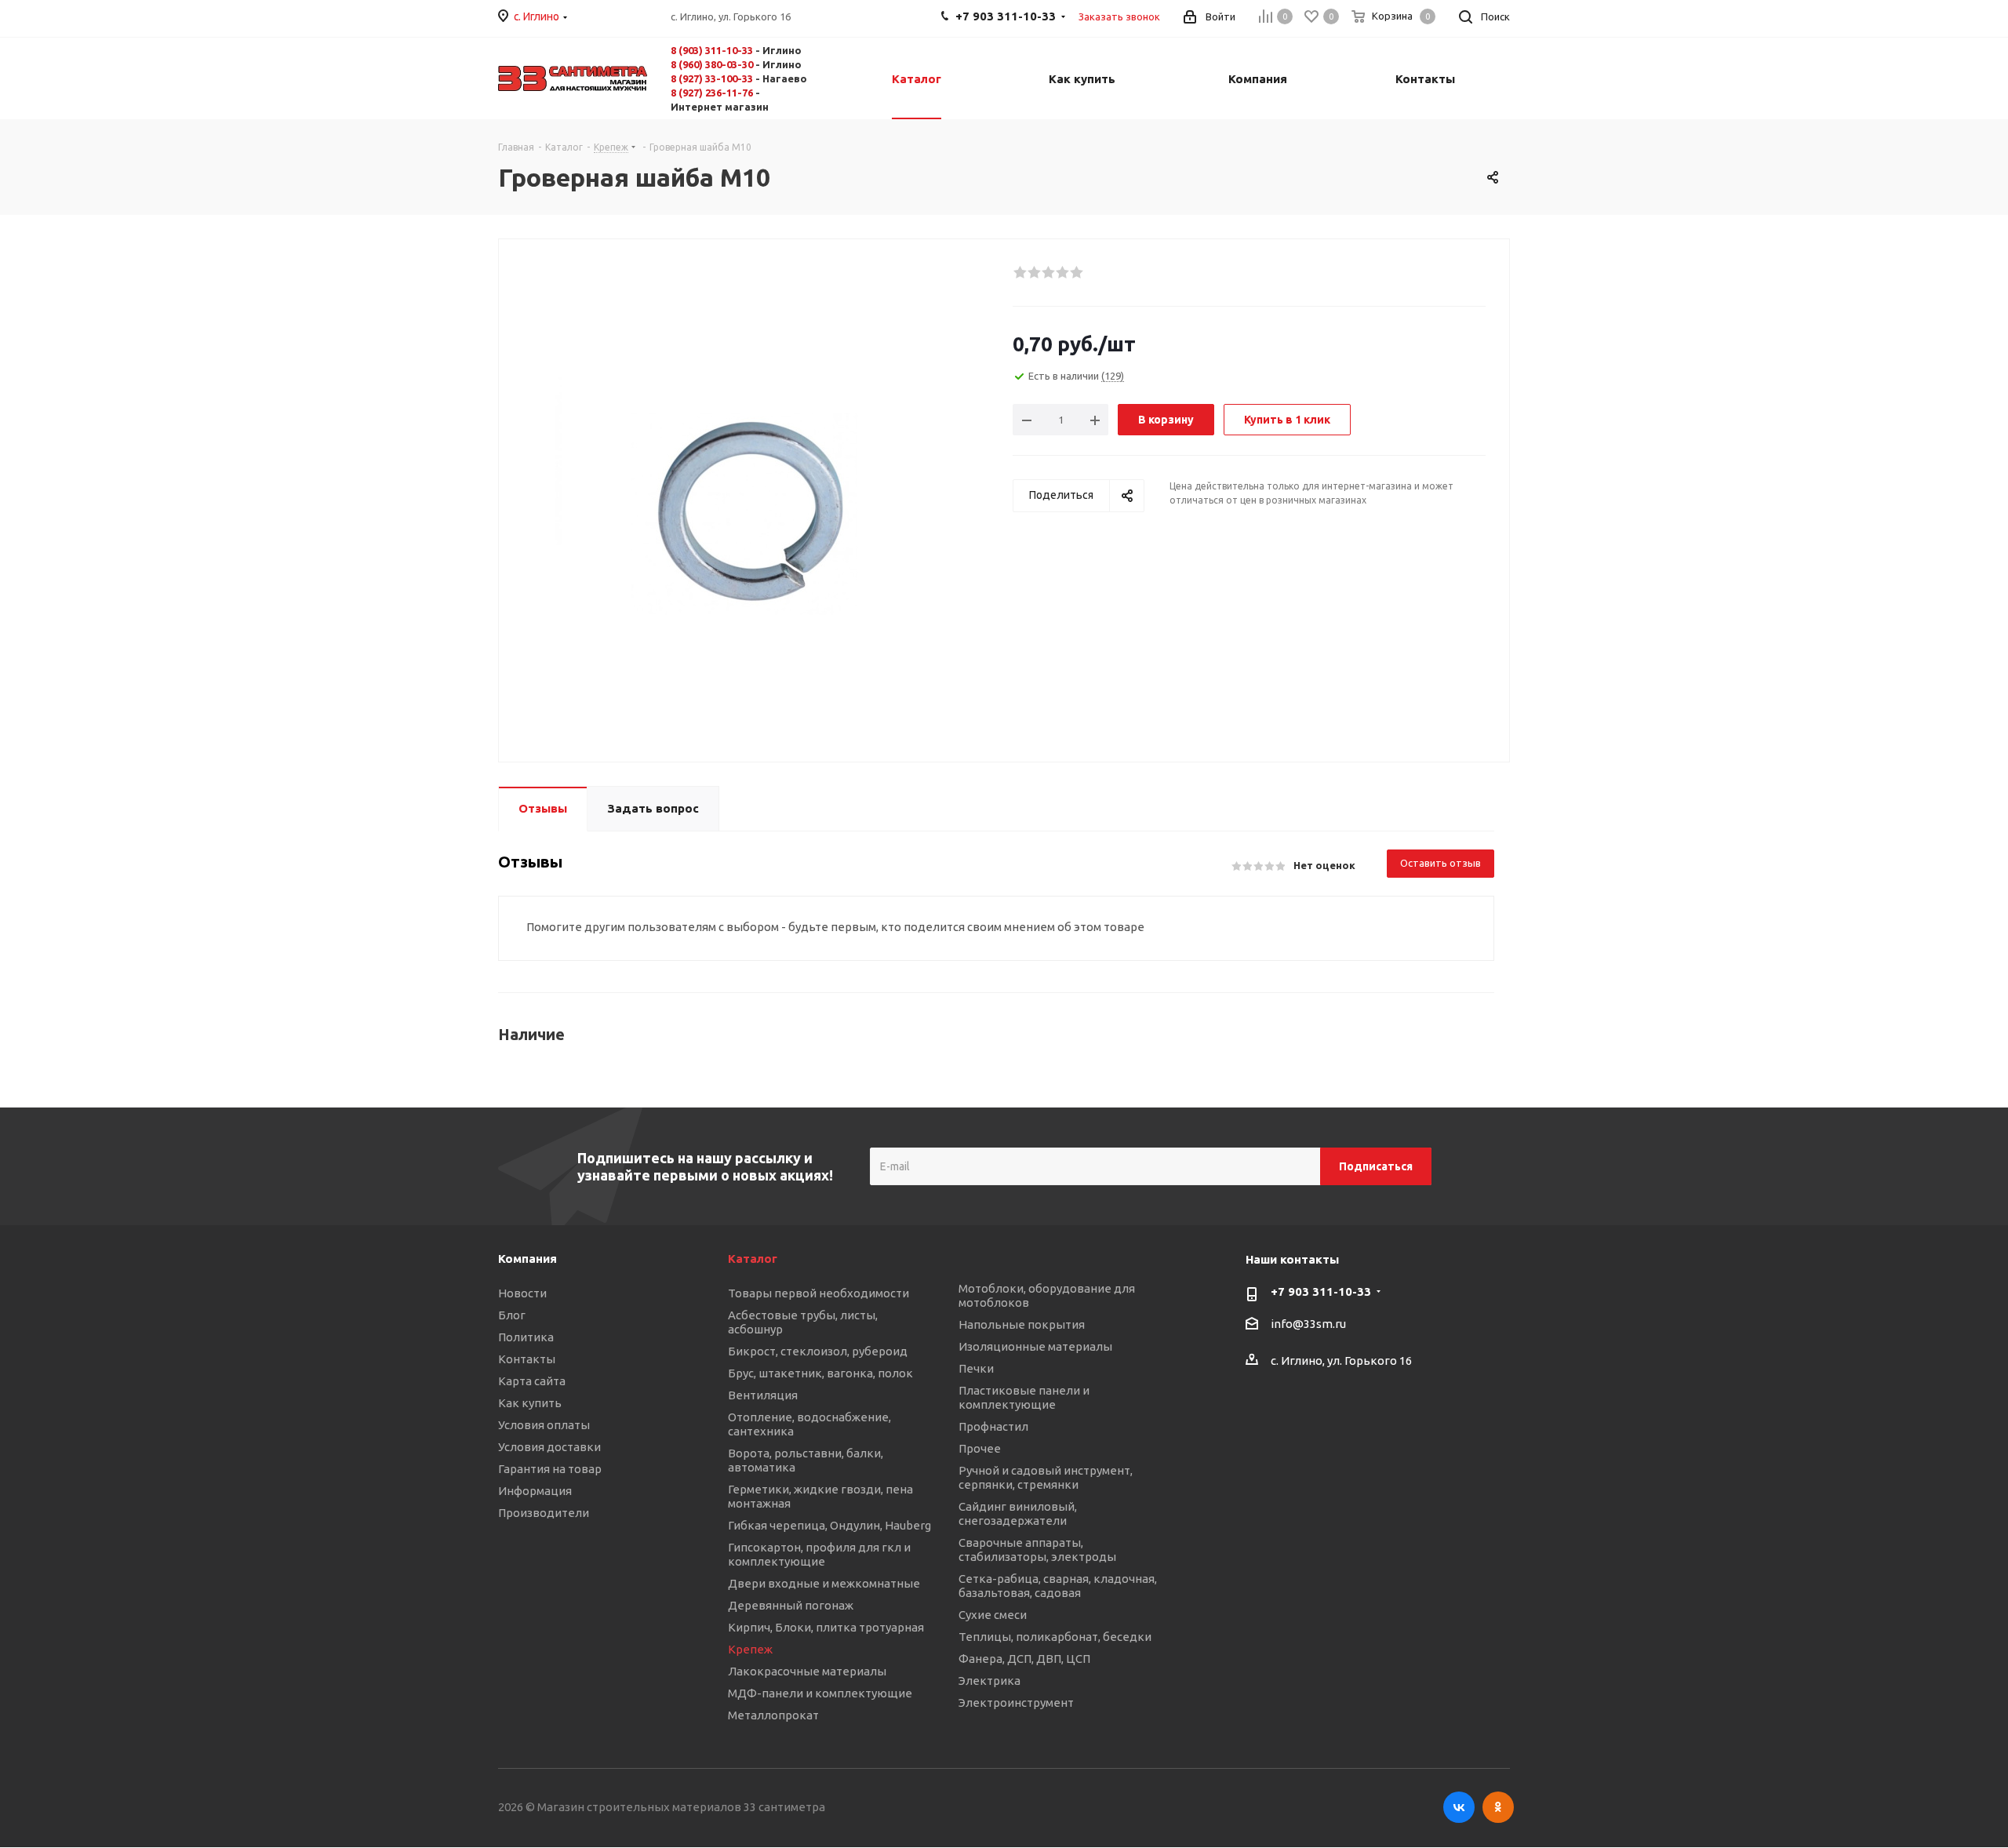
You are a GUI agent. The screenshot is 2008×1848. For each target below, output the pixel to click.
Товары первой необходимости (818, 1293)
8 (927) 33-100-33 (712, 78)
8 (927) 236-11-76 (712, 93)
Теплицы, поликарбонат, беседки (1055, 1637)
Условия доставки (549, 1447)
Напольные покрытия (1022, 1324)
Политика (526, 1337)
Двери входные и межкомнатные (824, 1583)
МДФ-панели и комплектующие (820, 1693)
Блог (512, 1315)
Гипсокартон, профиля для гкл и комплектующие (819, 1554)
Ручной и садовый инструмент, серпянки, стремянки (1046, 1477)
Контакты (527, 1359)
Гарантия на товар (550, 1469)
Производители (544, 1513)
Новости (522, 1293)
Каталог (753, 1259)
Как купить (530, 1403)
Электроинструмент (1016, 1702)
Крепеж (750, 1649)
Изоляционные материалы (1035, 1346)
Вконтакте (1459, 1807)
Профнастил (993, 1426)
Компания (527, 1259)
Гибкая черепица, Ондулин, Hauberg (829, 1525)
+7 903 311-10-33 (1321, 1291)
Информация (535, 1491)
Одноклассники (1498, 1807)
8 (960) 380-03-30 (712, 64)
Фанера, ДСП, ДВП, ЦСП (1024, 1659)
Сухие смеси (993, 1615)
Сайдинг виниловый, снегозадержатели (1018, 1513)
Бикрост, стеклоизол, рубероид (818, 1351)
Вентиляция (763, 1395)
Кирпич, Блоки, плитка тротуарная (826, 1627)
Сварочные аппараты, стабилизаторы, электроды (1037, 1550)
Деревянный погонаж (791, 1605)
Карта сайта (532, 1381)
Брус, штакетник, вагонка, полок (820, 1373)
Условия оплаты (544, 1425)
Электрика (989, 1681)
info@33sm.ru (1308, 1324)
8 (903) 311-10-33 (712, 50)
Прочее (980, 1448)
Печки (976, 1368)
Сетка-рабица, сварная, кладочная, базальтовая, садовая (1058, 1586)
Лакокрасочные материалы (807, 1671)
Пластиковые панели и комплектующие (1024, 1397)
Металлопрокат (773, 1715)
